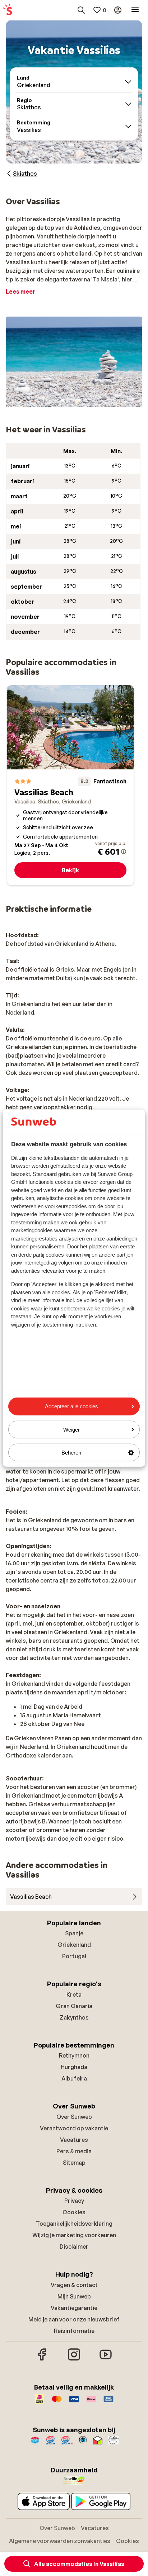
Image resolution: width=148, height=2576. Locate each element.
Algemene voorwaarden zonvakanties (60, 2541)
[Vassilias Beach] (70, 785)
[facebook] (42, 2359)
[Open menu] (135, 10)
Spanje (74, 1933)
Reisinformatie (74, 2331)
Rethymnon (74, 2055)
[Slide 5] (85, 400)
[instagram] (74, 2359)
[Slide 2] (68, 400)
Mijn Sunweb (74, 2296)
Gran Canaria (74, 2006)
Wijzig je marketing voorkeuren (74, 2235)
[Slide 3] (74, 400)
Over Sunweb (74, 2117)
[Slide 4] (80, 400)
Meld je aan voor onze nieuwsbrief (74, 2319)
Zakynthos (74, 2017)
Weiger (71, 1429)
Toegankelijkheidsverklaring (74, 2224)
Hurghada (74, 2067)
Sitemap (74, 2163)
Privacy (74, 2201)
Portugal (74, 1956)
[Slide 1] (63, 400)
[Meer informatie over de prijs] (124, 851)
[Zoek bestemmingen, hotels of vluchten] (81, 10)
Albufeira (74, 2078)
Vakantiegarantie (74, 2308)
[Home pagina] (8, 10)
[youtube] (106, 2359)
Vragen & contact (74, 2285)
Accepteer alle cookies (71, 1406)
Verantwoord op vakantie (74, 2128)
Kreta (74, 1994)
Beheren (71, 1453)
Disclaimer (74, 2247)
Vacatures (74, 2140)
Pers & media (74, 2151)
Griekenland (74, 1945)
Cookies (74, 2212)
